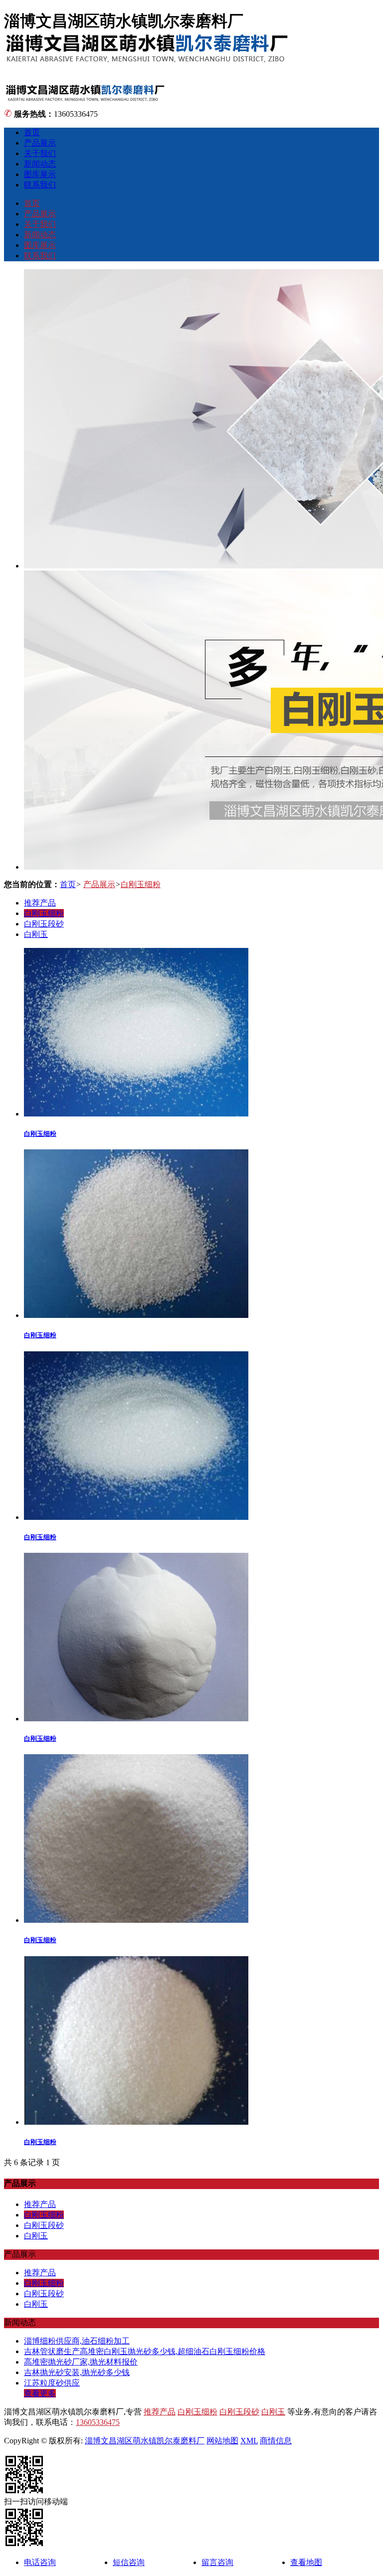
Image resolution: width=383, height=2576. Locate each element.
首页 (32, 132)
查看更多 (40, 2393)
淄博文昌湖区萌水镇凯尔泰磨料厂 (145, 2441)
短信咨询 (129, 2562)
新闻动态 (40, 164)
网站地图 (222, 2441)
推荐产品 (40, 903)
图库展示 (40, 174)
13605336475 (98, 2422)
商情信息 (276, 2441)
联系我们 (40, 185)
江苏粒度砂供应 (52, 2383)
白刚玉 (36, 934)
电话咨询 (40, 2562)
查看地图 (306, 2562)
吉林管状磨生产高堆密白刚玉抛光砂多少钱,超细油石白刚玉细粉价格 (145, 2351)
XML (249, 2441)
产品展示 (40, 143)
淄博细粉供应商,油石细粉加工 (77, 2341)
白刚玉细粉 (141, 884)
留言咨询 (217, 2562)
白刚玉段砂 (44, 924)
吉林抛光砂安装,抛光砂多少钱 (77, 2372)
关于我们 (40, 153)
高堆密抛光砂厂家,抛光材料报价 (81, 2362)
